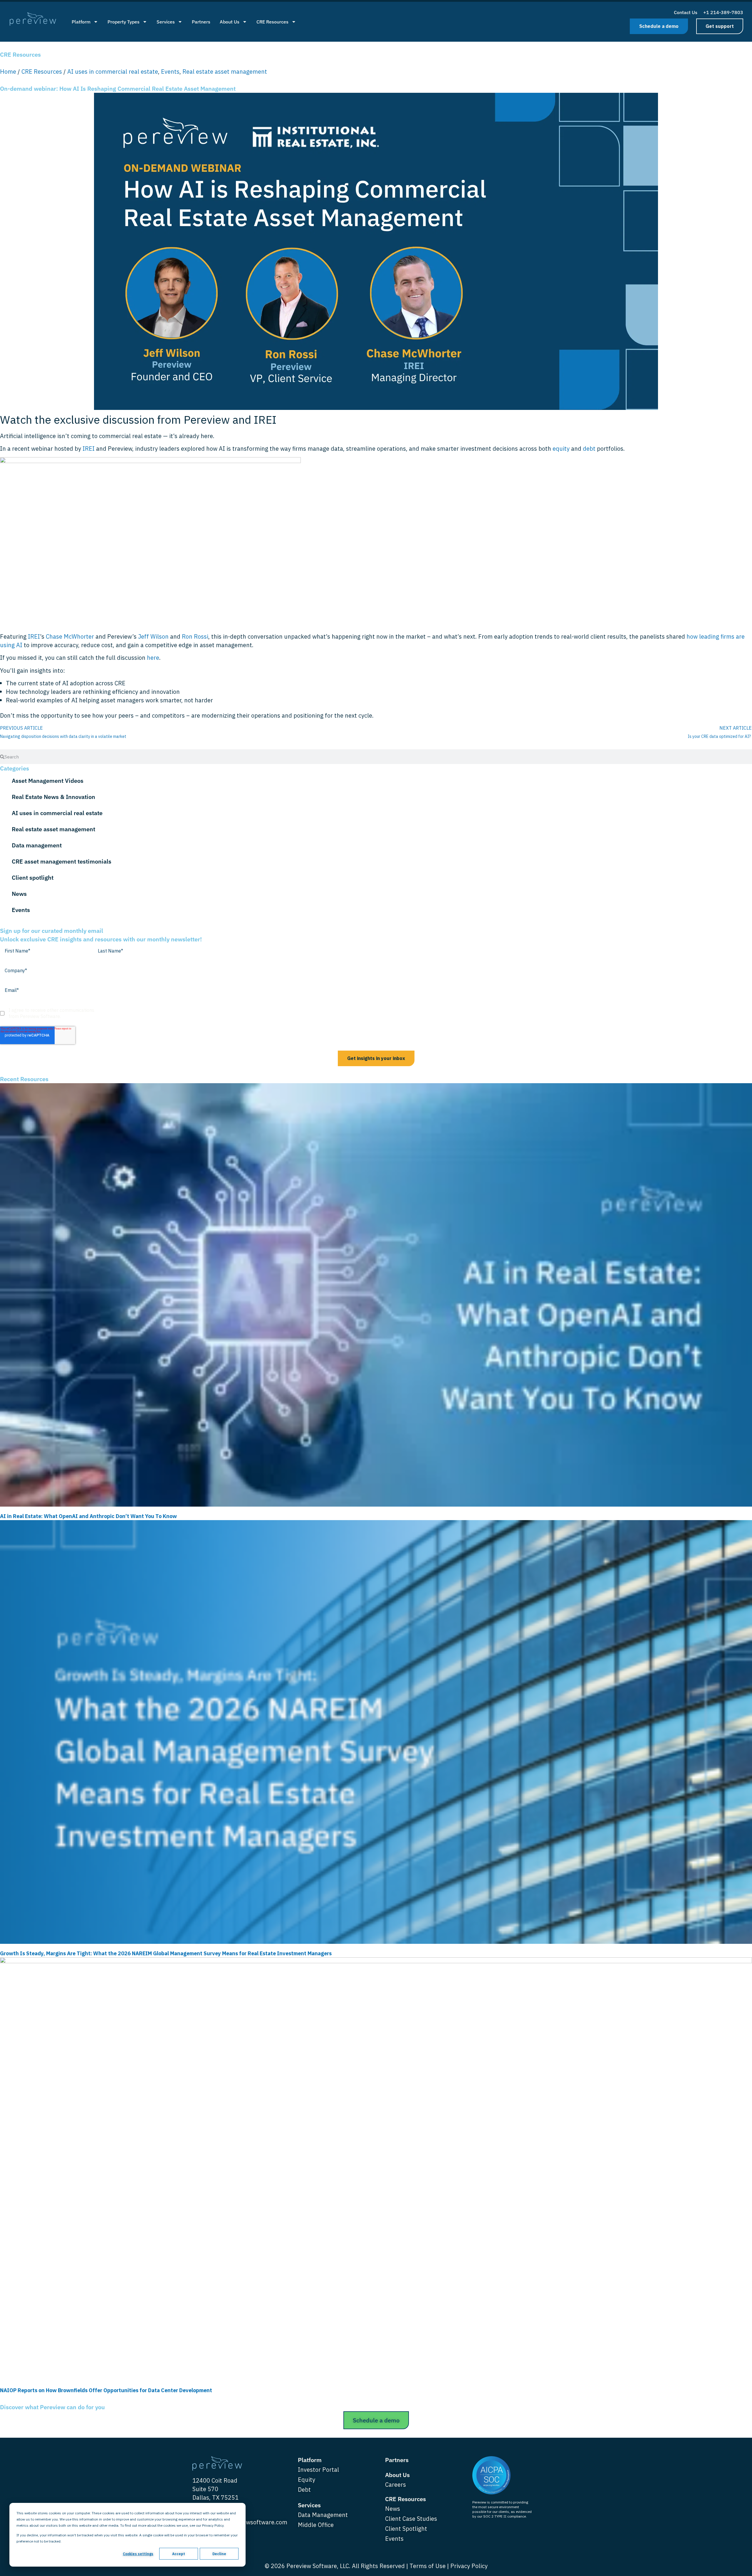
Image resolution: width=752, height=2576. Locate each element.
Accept (179, 2554)
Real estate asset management (225, 71)
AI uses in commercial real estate (113, 71)
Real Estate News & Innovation (53, 797)
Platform (81, 22)
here (153, 658)
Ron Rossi (195, 636)
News (19, 894)
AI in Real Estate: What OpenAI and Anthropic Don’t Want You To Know (88, 1516)
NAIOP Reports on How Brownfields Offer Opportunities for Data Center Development (107, 2390)
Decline (219, 2554)
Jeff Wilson (153, 636)
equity (561, 449)
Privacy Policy (469, 2566)
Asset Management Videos (48, 781)
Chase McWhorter (70, 636)
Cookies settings (138, 2554)
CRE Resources (272, 22)
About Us (230, 22)
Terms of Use (428, 2566)
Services (166, 22)
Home (8, 71)
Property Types (124, 22)
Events (170, 71)
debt (589, 449)
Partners (201, 22)
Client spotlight (33, 878)
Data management (37, 845)
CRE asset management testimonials (62, 861)
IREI (89, 449)
